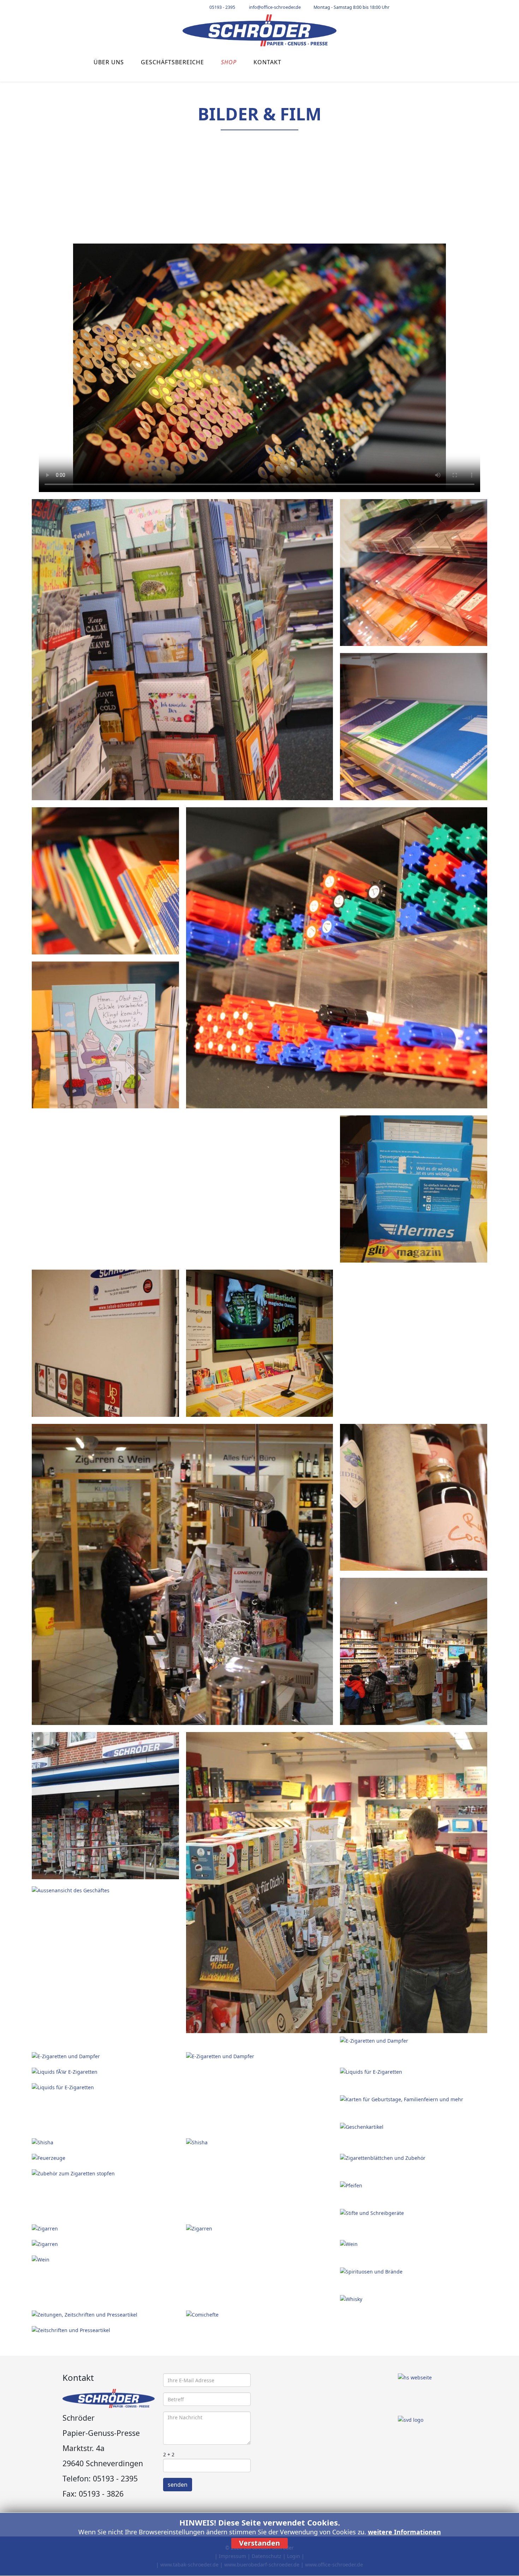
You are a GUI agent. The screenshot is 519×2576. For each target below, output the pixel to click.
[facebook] (408, 7)
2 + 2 (169, 2454)
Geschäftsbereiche (172, 62)
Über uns (109, 62)
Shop (229, 62)
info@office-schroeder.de (275, 7)
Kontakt (267, 62)
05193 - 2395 (222, 7)
